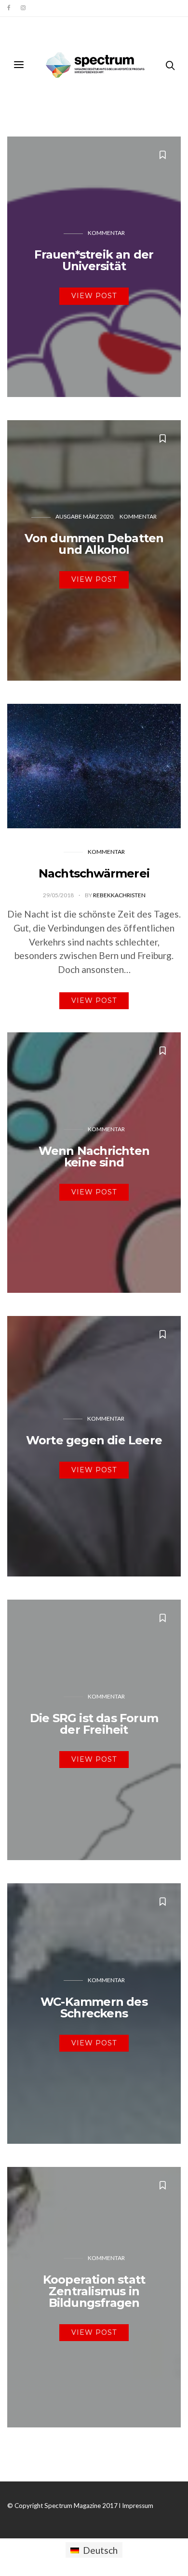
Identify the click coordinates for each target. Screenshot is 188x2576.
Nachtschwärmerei (94, 873)
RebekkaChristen (119, 895)
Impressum (138, 2506)
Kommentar (106, 233)
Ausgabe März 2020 (84, 516)
